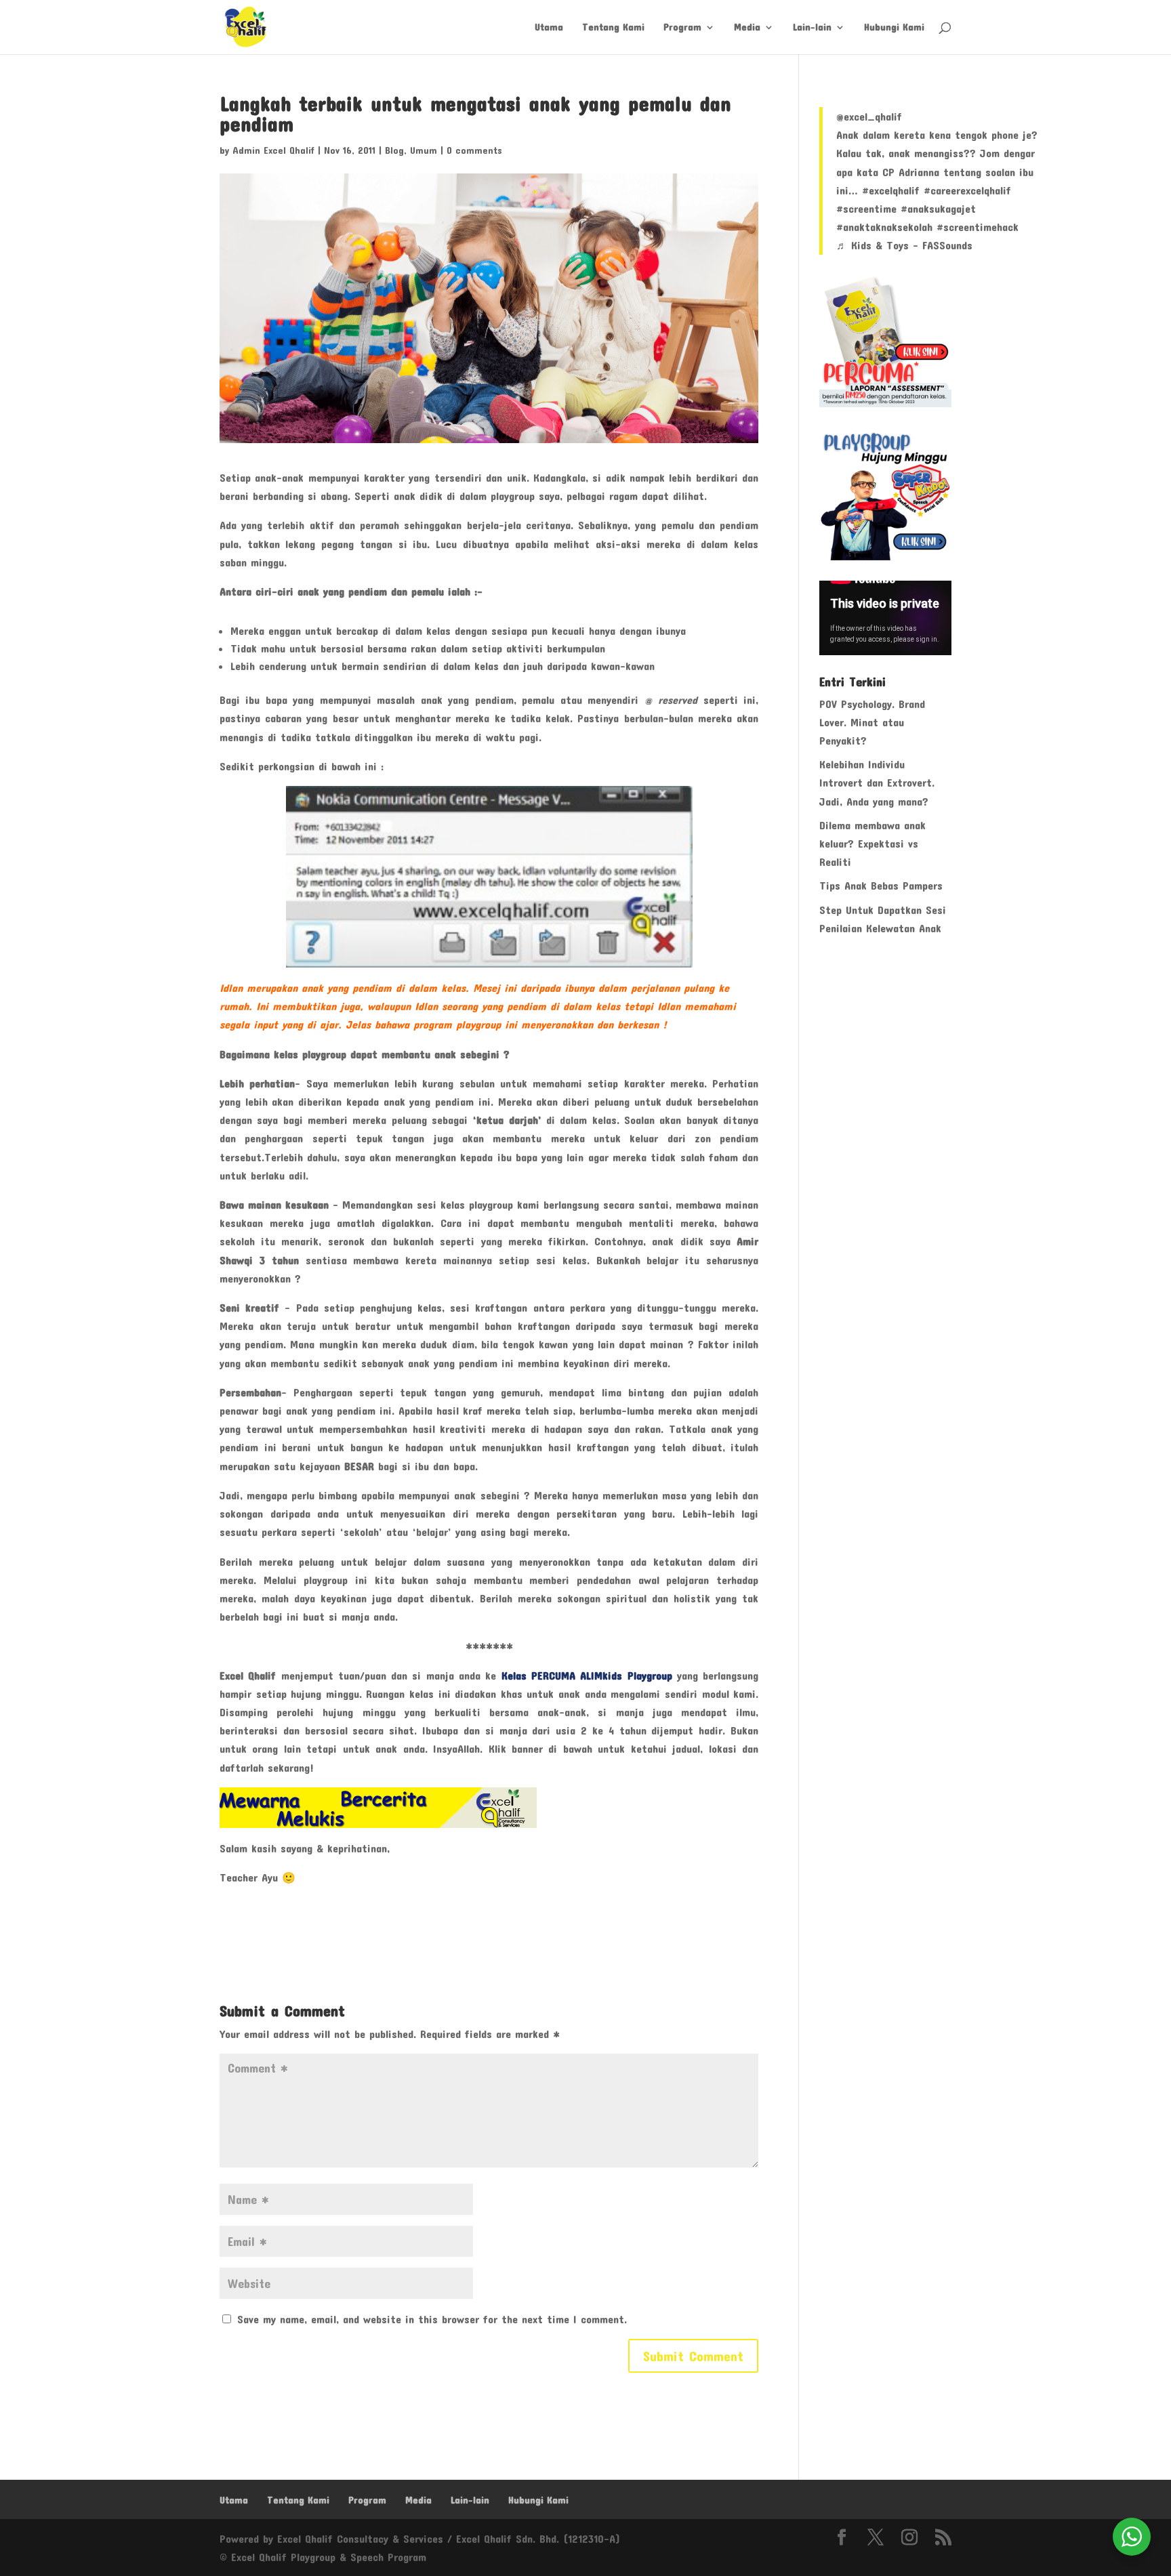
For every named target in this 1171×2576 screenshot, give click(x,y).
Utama (549, 27)
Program (682, 27)
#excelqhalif (891, 190)
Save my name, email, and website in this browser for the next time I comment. (432, 2319)
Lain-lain (812, 27)
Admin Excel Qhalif (273, 150)
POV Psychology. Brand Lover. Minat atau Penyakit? (872, 722)
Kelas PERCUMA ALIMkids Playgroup (587, 1675)
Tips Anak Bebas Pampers (881, 885)
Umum (424, 150)
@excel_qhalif (869, 116)
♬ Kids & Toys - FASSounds (904, 245)
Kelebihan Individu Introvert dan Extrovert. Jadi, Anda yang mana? (877, 782)
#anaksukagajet (938, 208)
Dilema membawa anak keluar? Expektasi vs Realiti (872, 843)
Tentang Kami (613, 27)
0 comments (474, 150)
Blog (394, 150)
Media (747, 27)
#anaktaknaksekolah (884, 227)
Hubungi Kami (894, 27)
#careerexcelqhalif (967, 190)
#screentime (866, 208)
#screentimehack (978, 227)
